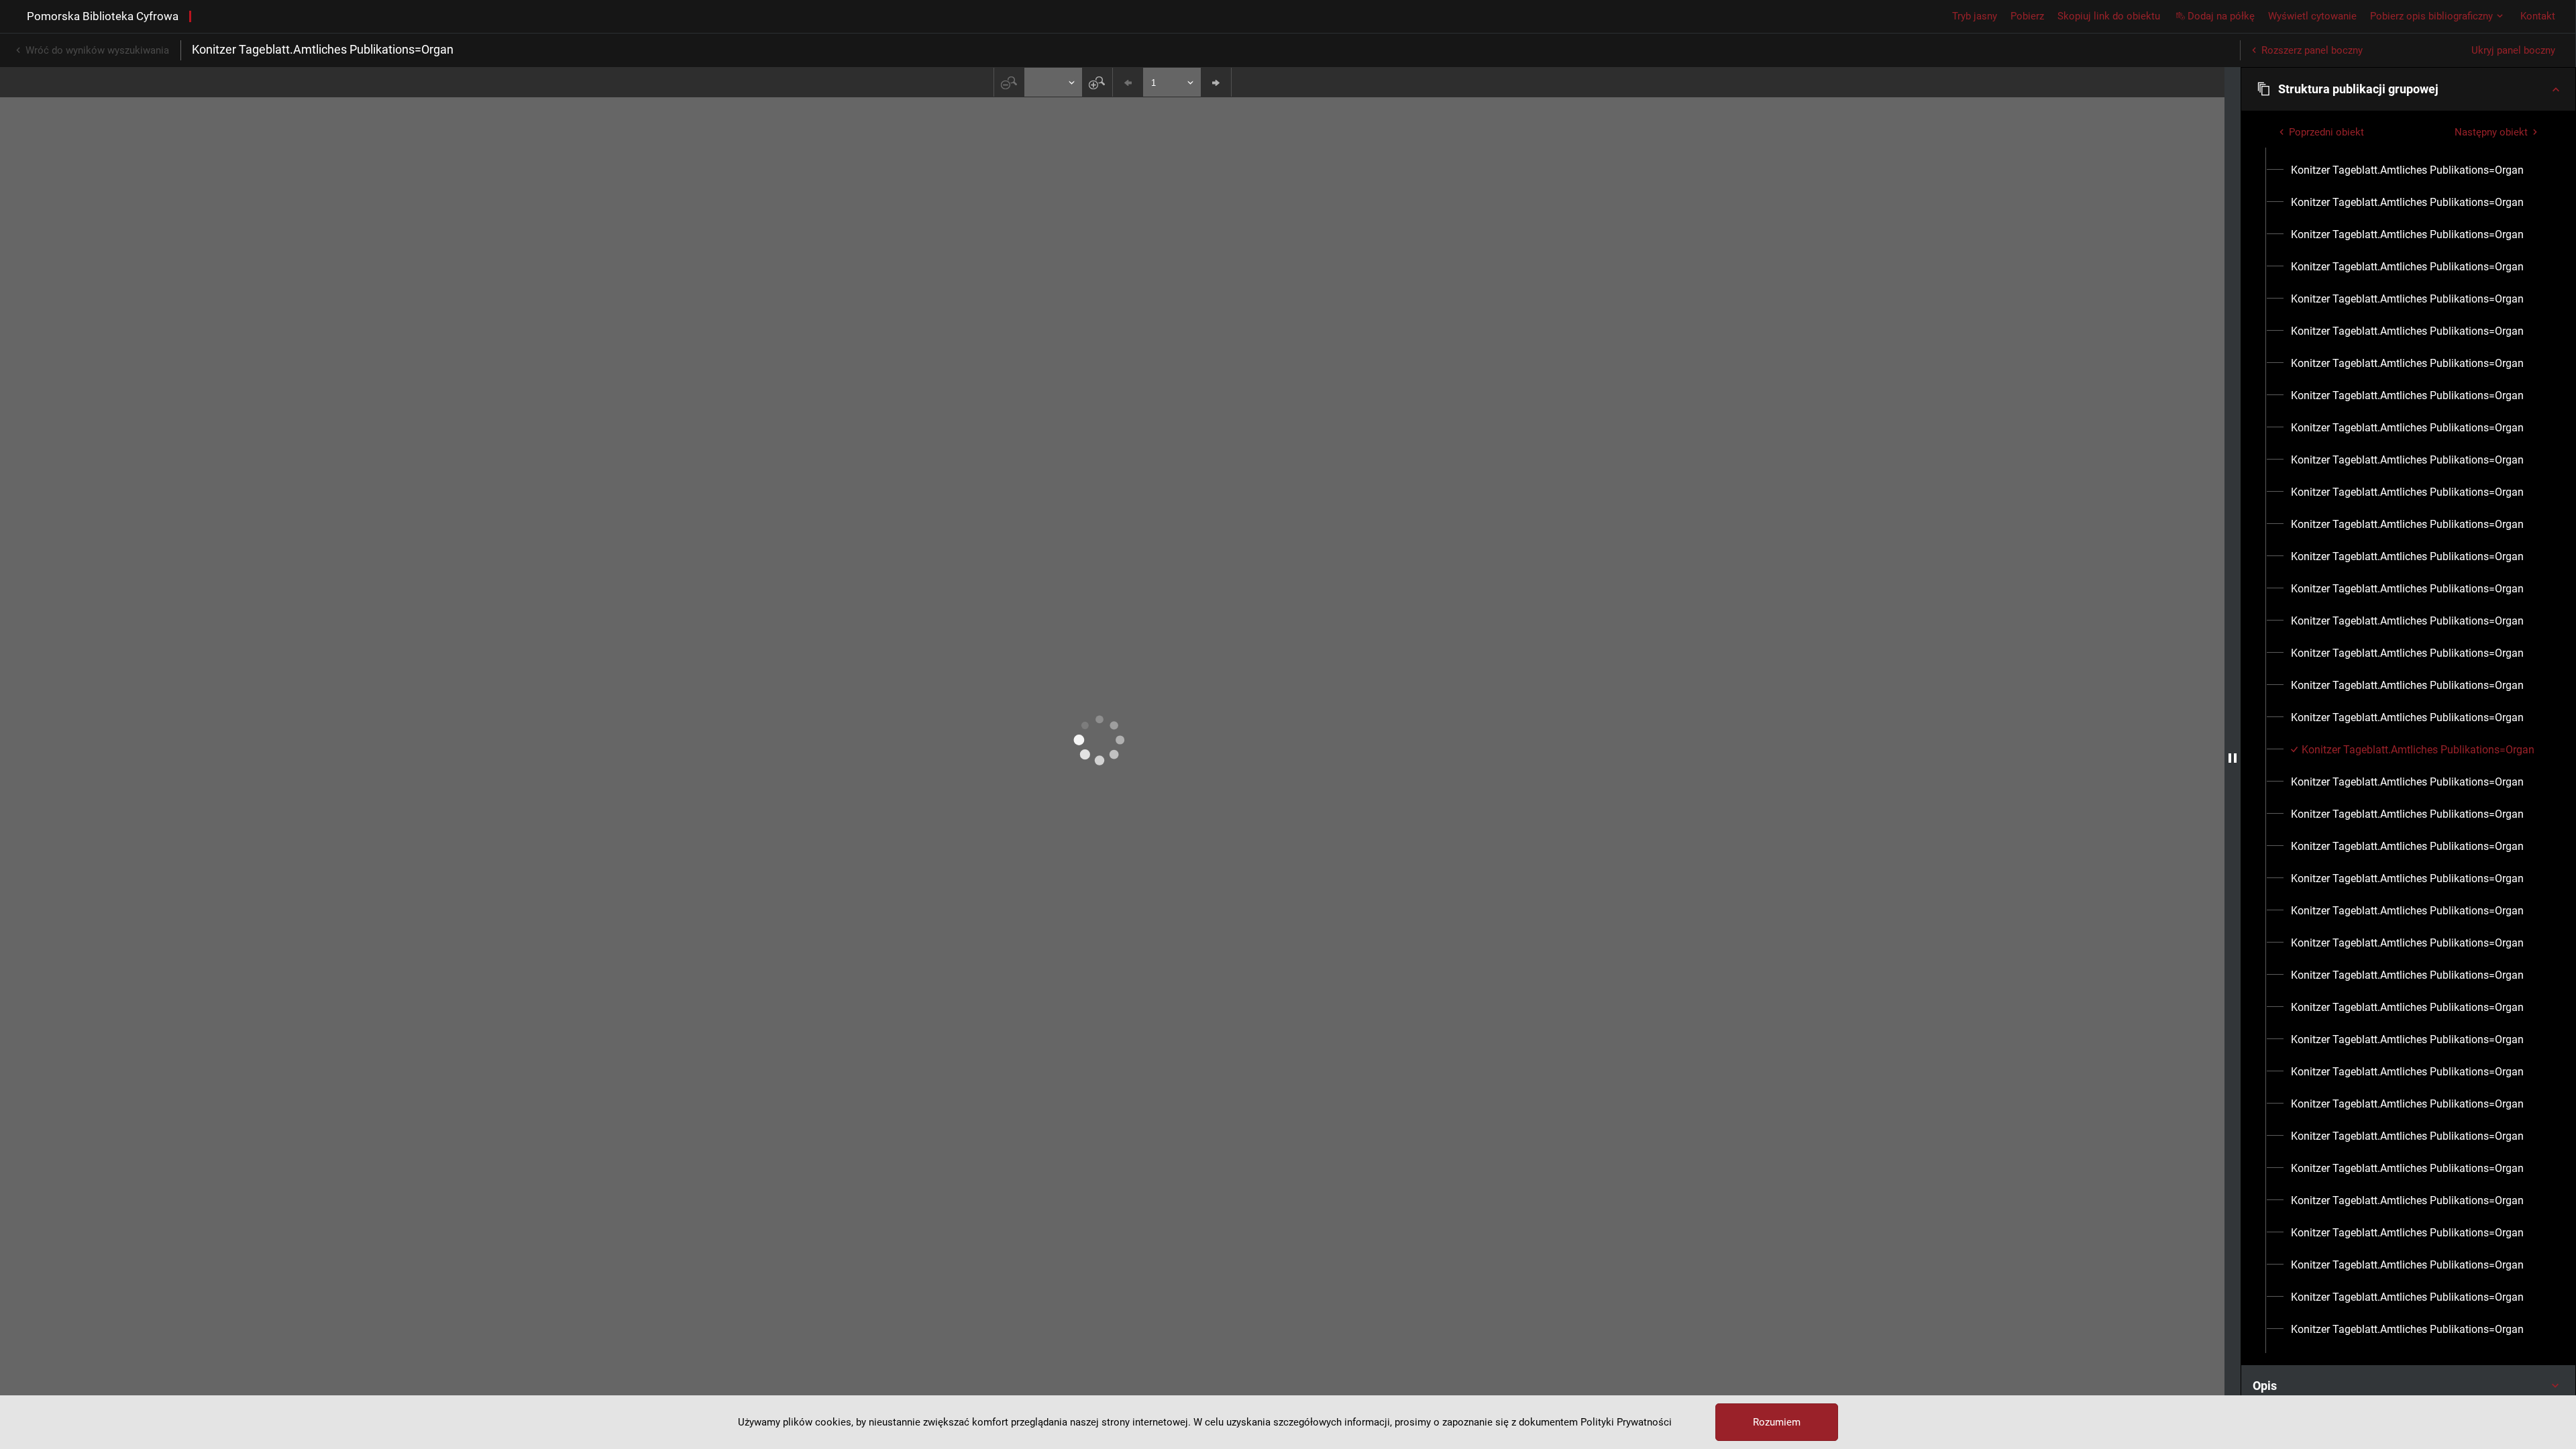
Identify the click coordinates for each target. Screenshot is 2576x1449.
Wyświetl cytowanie (2312, 16)
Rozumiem (1777, 1422)
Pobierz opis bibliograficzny (2431, 16)
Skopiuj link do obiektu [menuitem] (2109, 16)
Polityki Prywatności (1626, 1422)
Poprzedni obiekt (2326, 132)
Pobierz (2027, 16)
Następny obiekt (2491, 132)
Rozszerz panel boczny (2312, 50)
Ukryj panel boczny (2513, 50)
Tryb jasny (1975, 16)
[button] (2408, 89)
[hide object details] (2233, 758)
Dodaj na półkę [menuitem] (2221, 16)
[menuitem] (2407, 170)
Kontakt (2538, 16)
